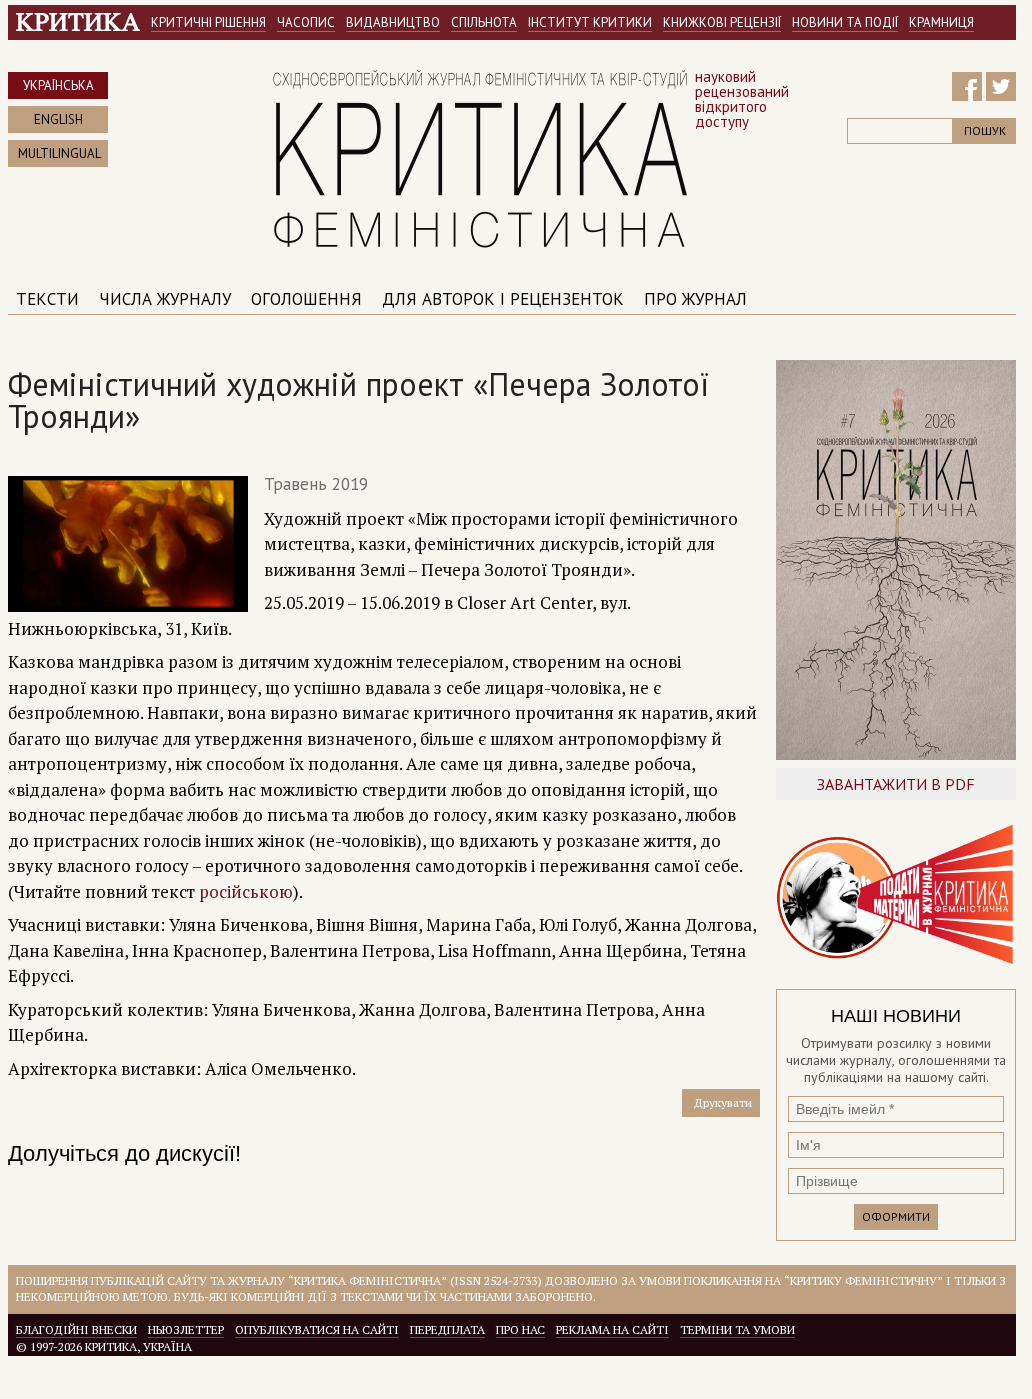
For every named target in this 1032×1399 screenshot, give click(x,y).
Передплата (447, 1329)
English (58, 119)
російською (246, 891)
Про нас (520, 1329)
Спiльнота (484, 22)
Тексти (47, 299)
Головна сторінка (78, 22)
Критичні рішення (208, 22)
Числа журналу (165, 299)
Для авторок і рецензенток (503, 299)
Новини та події (845, 22)
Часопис (306, 22)
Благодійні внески (76, 1329)
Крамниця (941, 22)
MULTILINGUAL (59, 153)
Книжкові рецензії (722, 22)
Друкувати (723, 1102)
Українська (58, 85)
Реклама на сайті (612, 1329)
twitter (1001, 87)
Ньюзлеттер (186, 1329)
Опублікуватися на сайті (317, 1329)
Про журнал (695, 299)
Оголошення (306, 299)
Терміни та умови (737, 1329)
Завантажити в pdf (896, 784)
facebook (967, 87)
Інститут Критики (590, 22)
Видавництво (393, 22)
